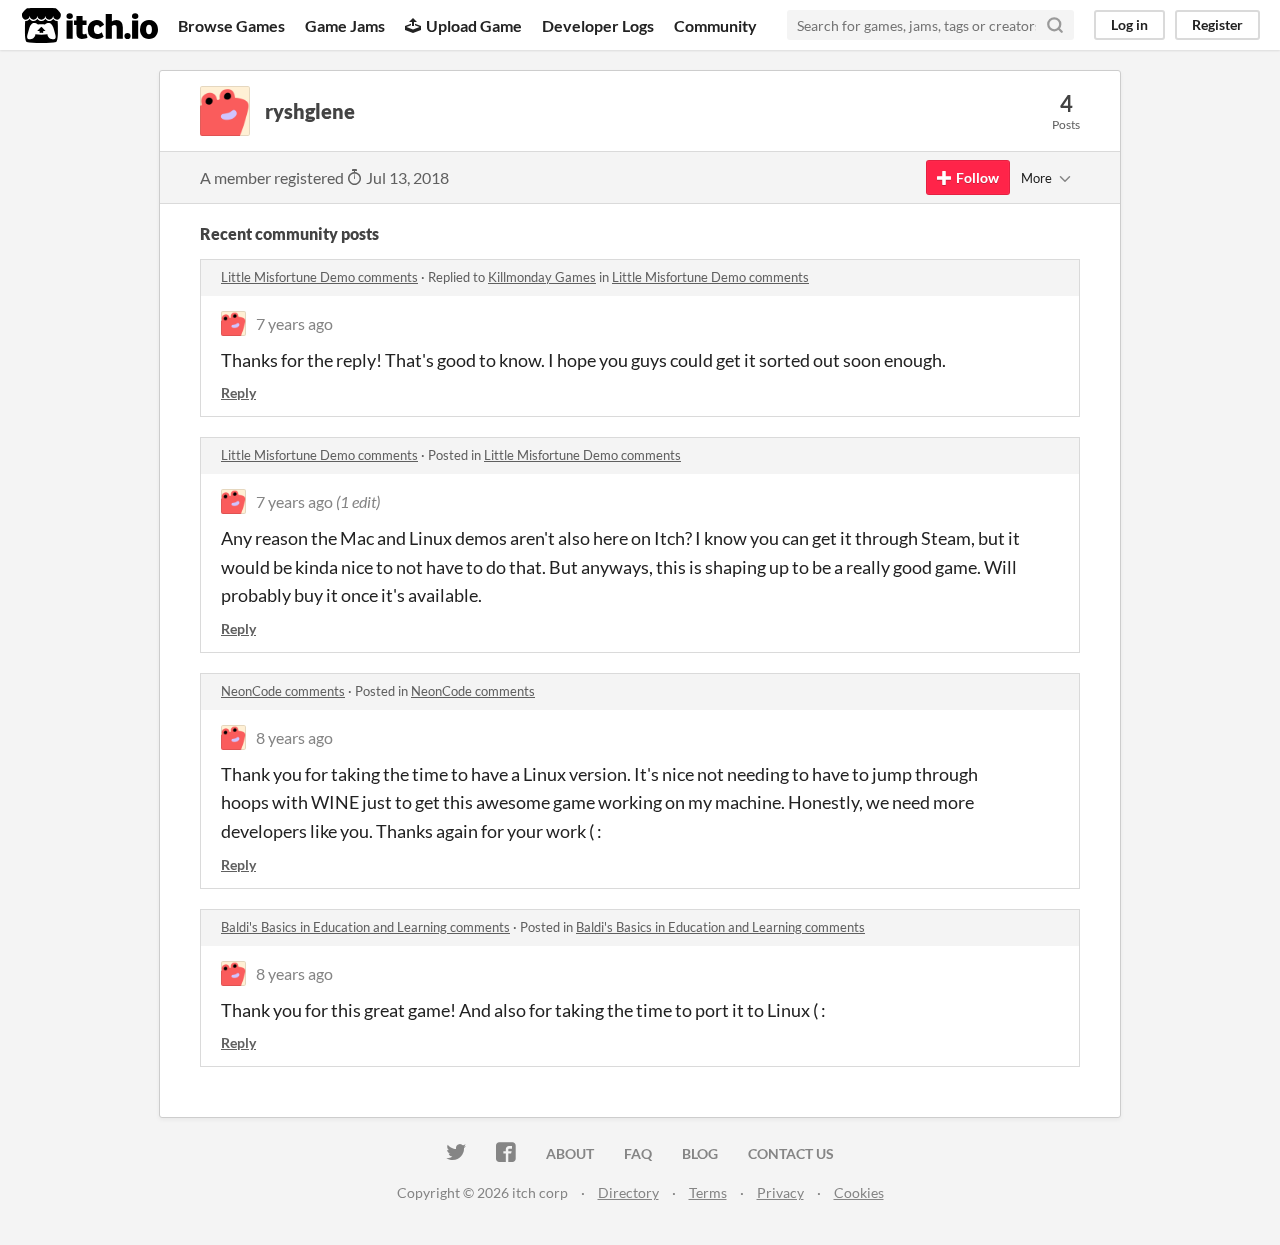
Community (715, 25)
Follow (977, 177)
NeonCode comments (283, 691)
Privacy (780, 1192)
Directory (628, 1192)
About (570, 1153)
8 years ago (294, 737)
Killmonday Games (542, 277)
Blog (700, 1153)
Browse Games (231, 25)
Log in (1129, 24)
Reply (238, 392)
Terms (708, 1192)
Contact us (791, 1153)
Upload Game (474, 25)
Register (1217, 24)
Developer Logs (598, 25)
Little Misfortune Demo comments (319, 277)
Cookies (859, 1192)
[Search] (1055, 25)
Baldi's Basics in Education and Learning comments (365, 927)
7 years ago (294, 323)
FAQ (638, 1153)
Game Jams (345, 25)
